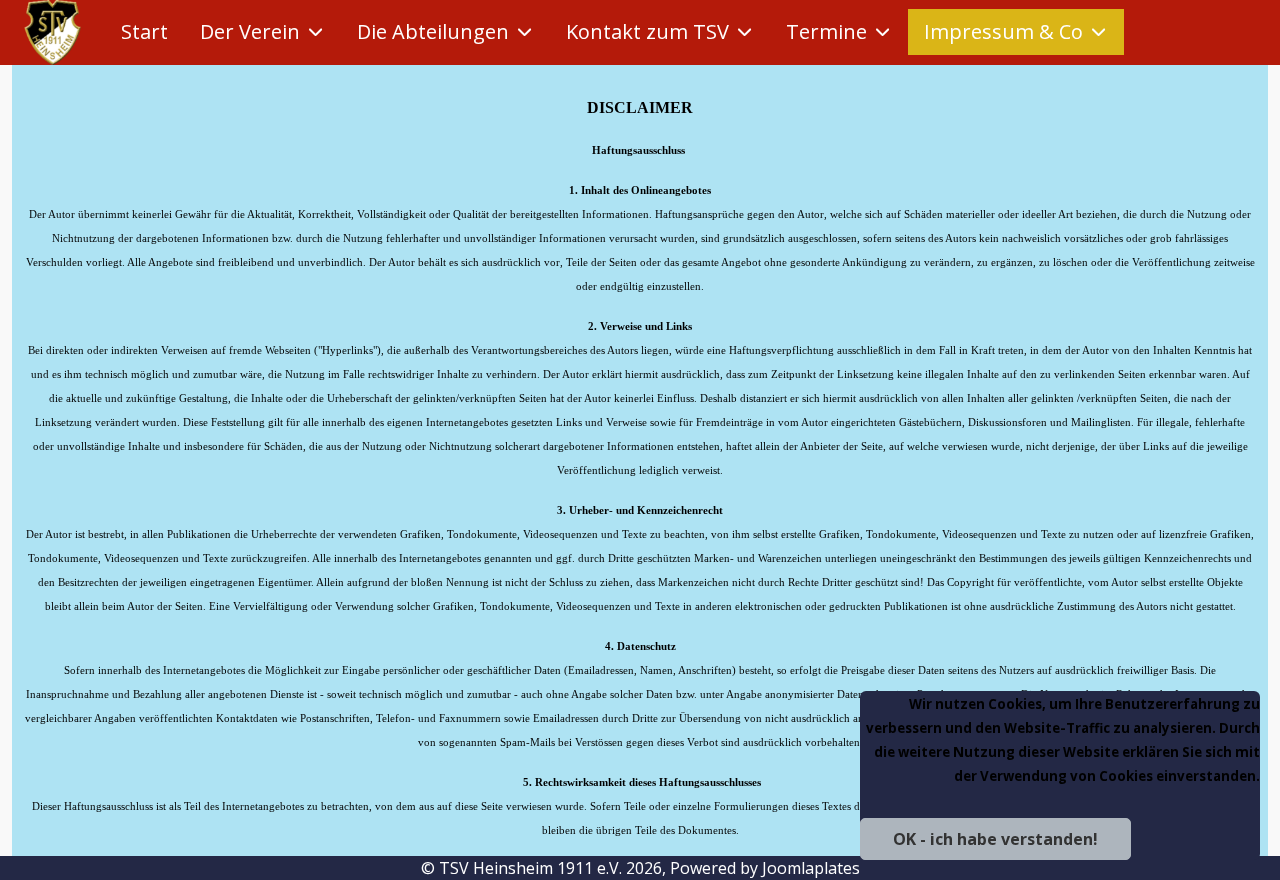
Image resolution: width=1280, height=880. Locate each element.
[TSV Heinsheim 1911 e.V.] (52, 32)
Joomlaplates (811, 868)
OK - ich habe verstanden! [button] (995, 839)
